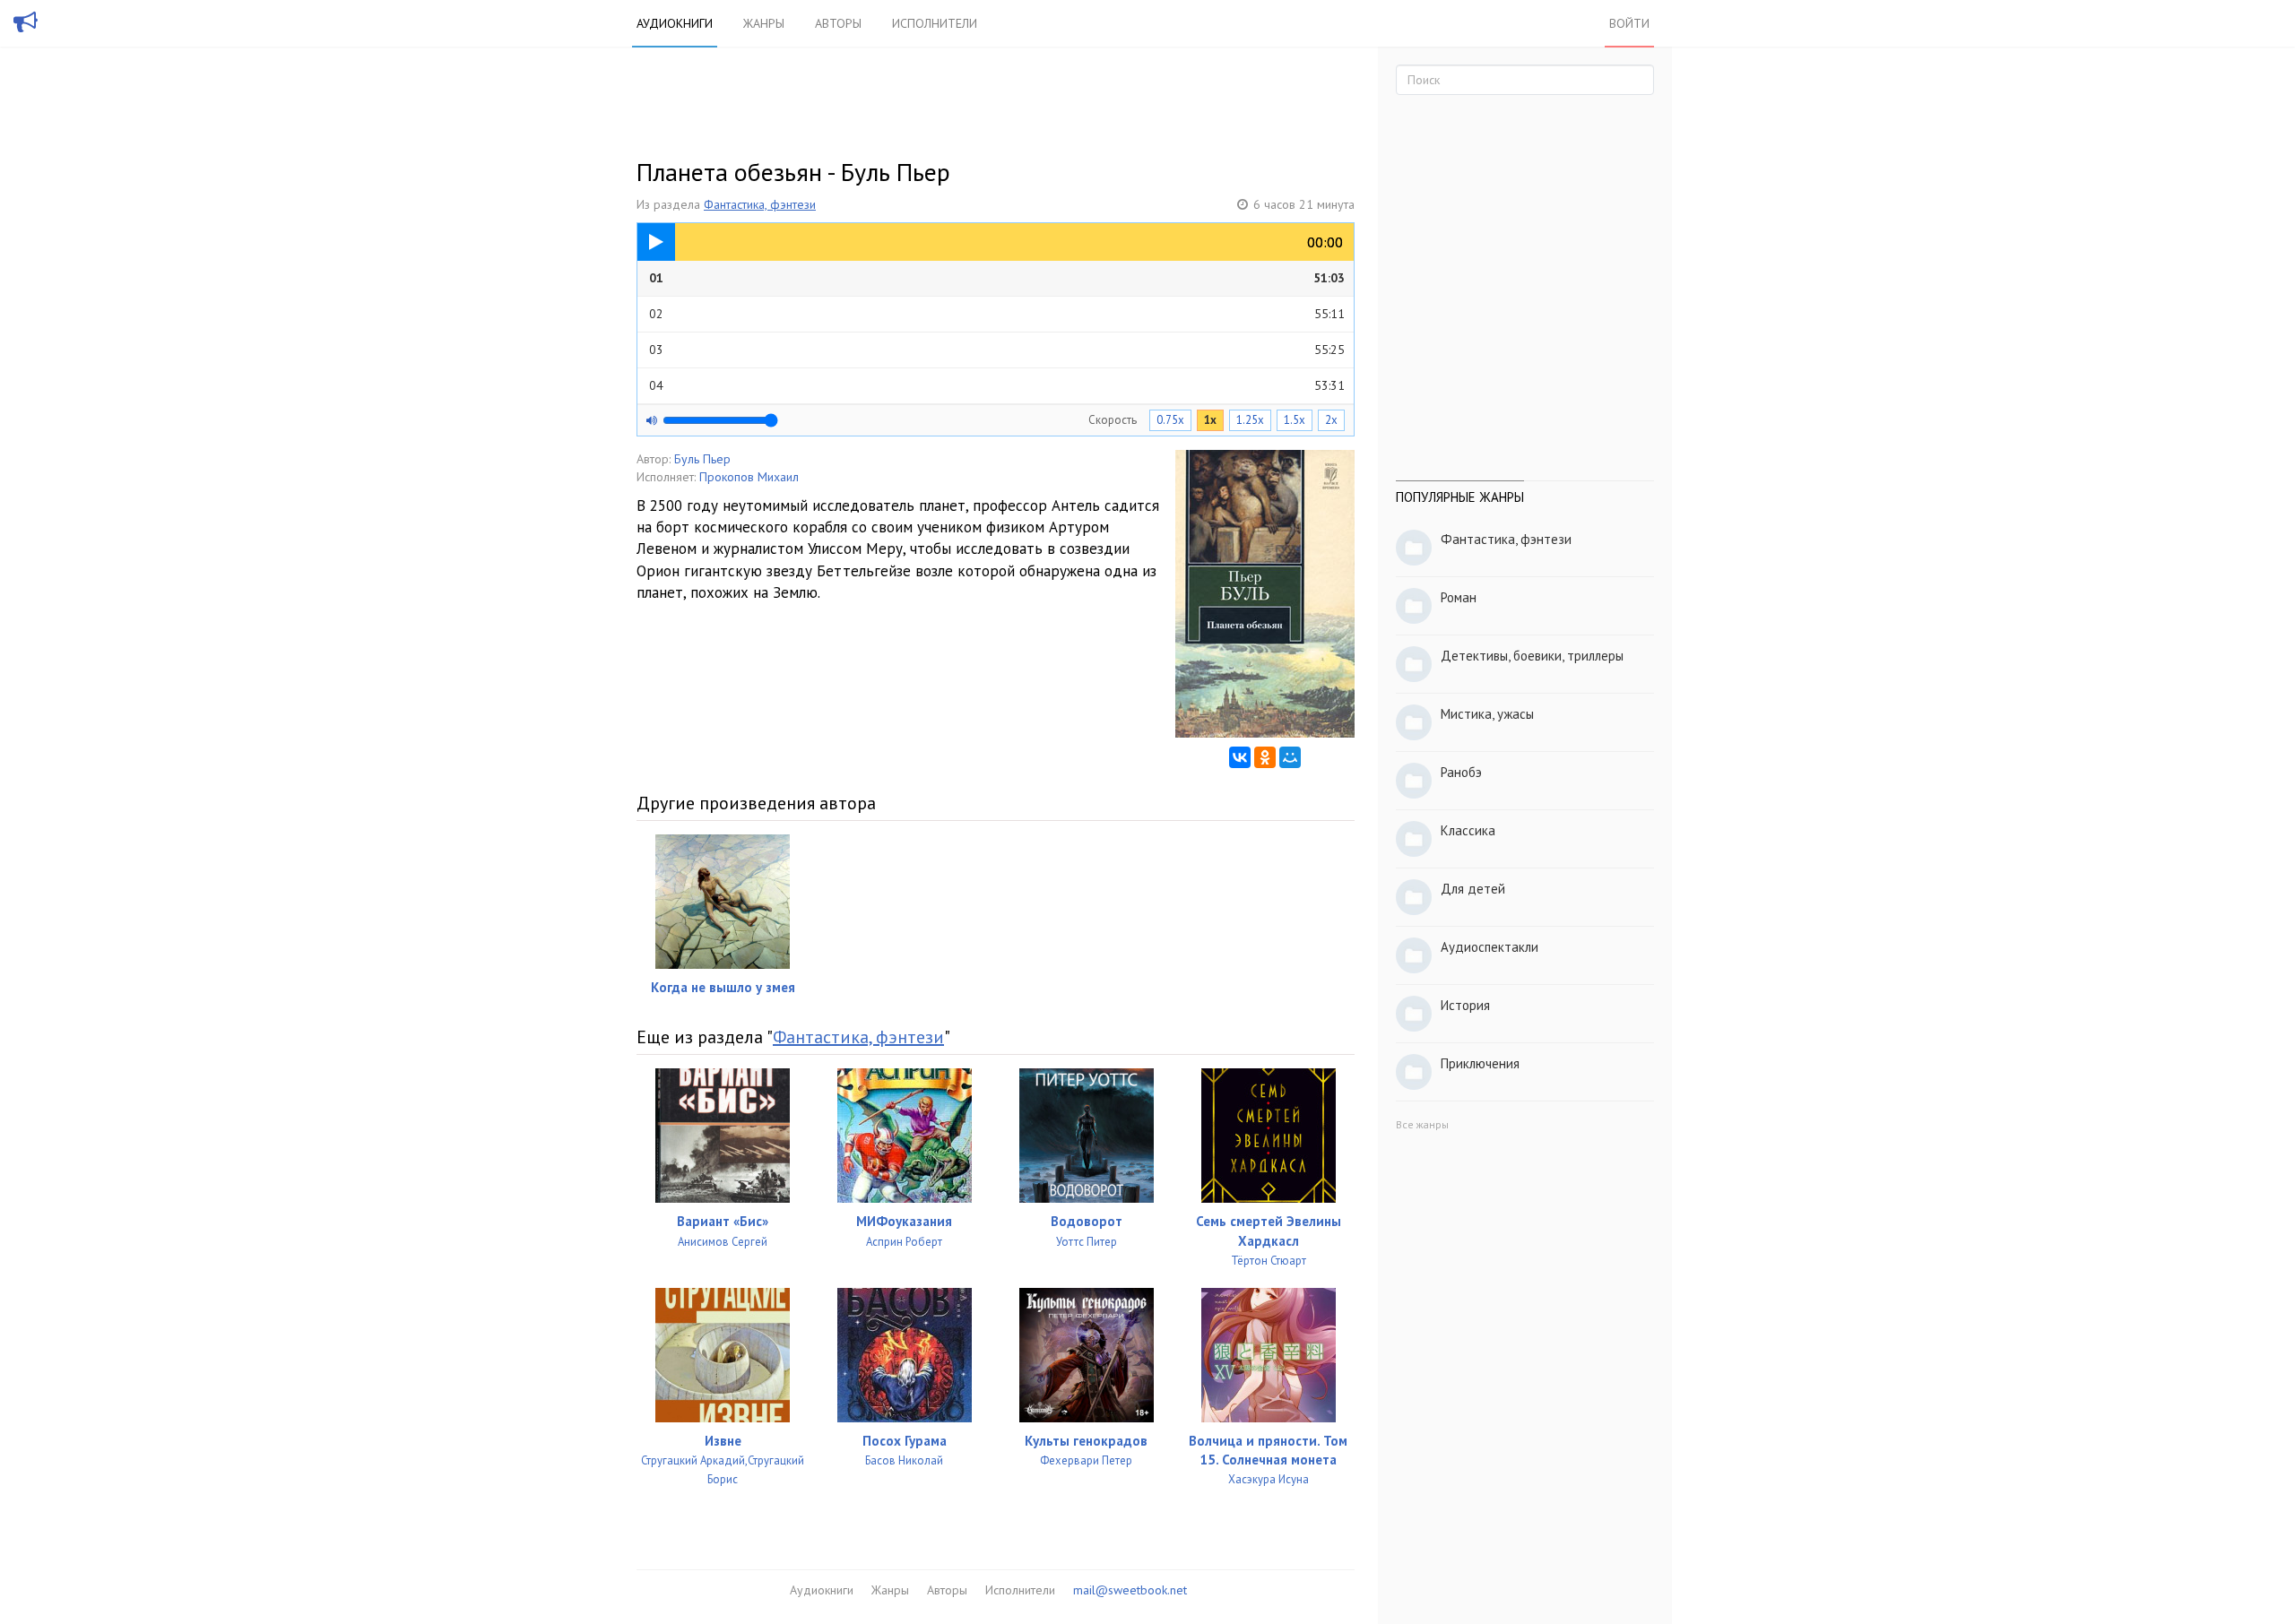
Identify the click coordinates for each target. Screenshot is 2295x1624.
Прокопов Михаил (749, 477)
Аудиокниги (675, 23)
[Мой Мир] (1290, 757)
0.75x (1170, 420)
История (1465, 1005)
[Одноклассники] (1265, 757)
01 (997, 278)
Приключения (1480, 1063)
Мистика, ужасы (1487, 714)
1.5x (1295, 420)
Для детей (1473, 889)
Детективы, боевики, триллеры (1532, 656)
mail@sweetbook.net (1130, 1590)
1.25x (1250, 420)
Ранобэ (1461, 772)
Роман (1459, 597)
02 (997, 314)
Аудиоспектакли (1490, 947)
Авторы (838, 23)
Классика (1468, 830)
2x (1331, 420)
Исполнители (935, 23)
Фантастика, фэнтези (760, 204)
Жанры (764, 23)
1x (1210, 420)
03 (997, 350)
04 (997, 385)
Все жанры (1422, 1124)
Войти (1629, 23)
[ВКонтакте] (1240, 757)
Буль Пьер (702, 459)
